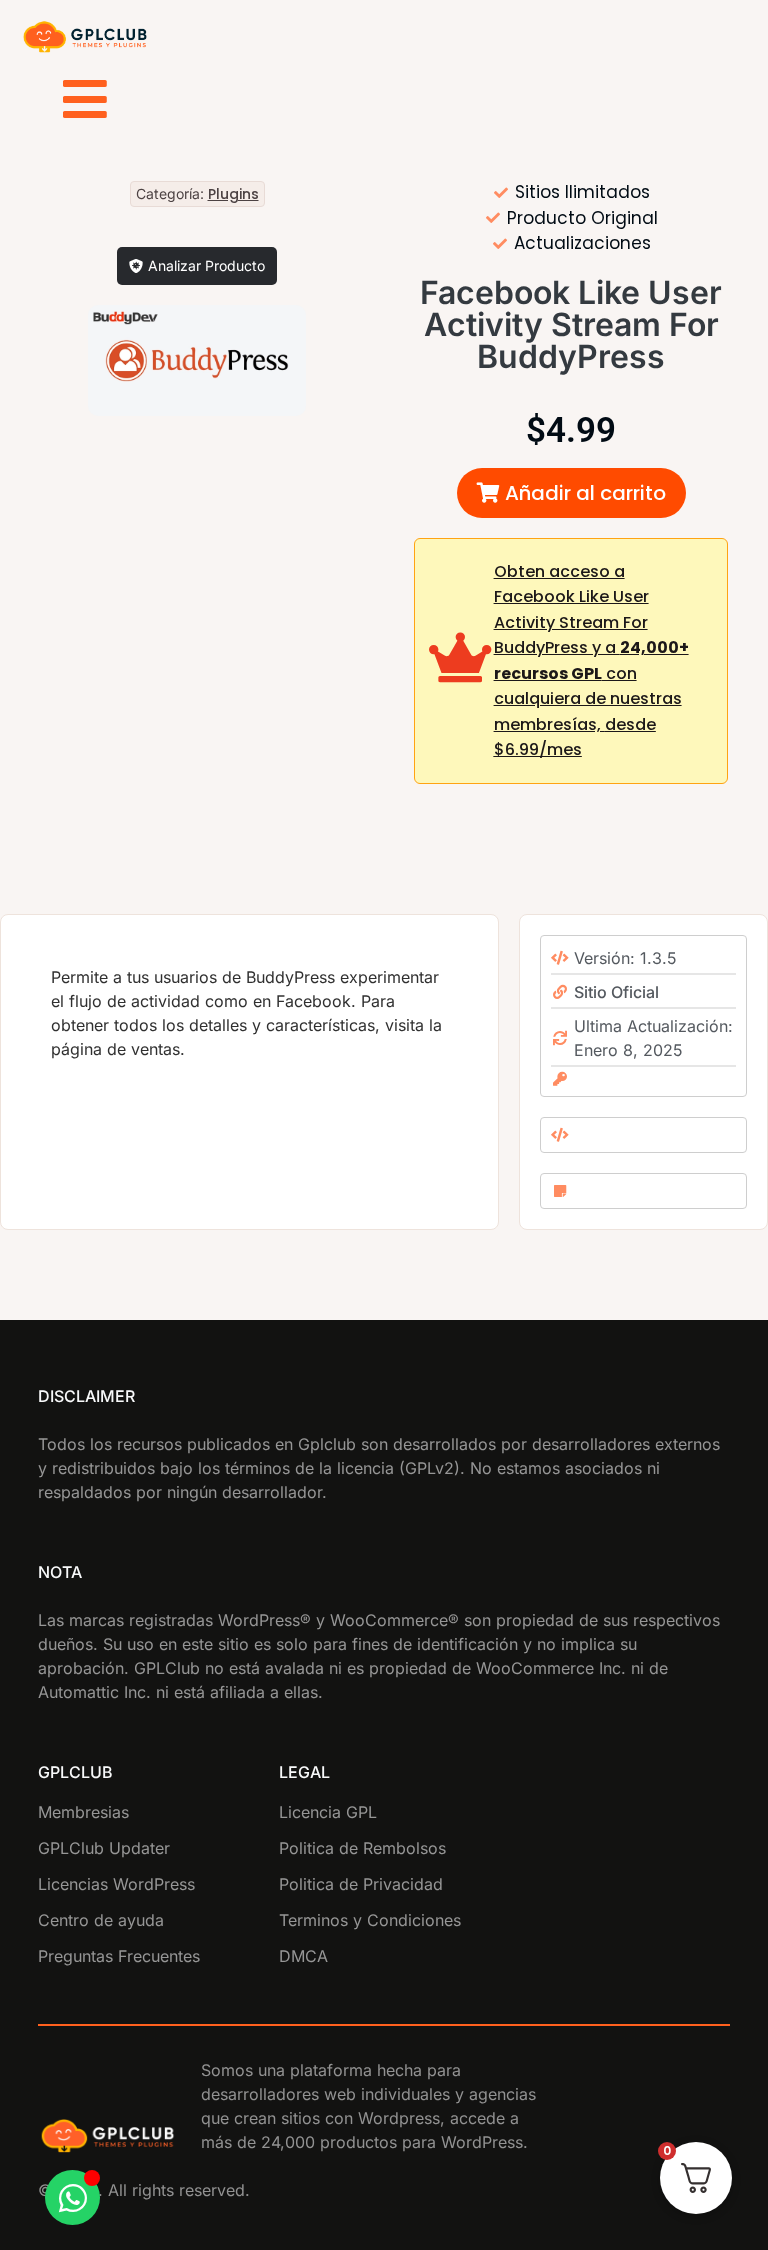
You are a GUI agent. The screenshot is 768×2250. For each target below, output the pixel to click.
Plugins (233, 194)
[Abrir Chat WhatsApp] (72, 2197)
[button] (571, 493)
